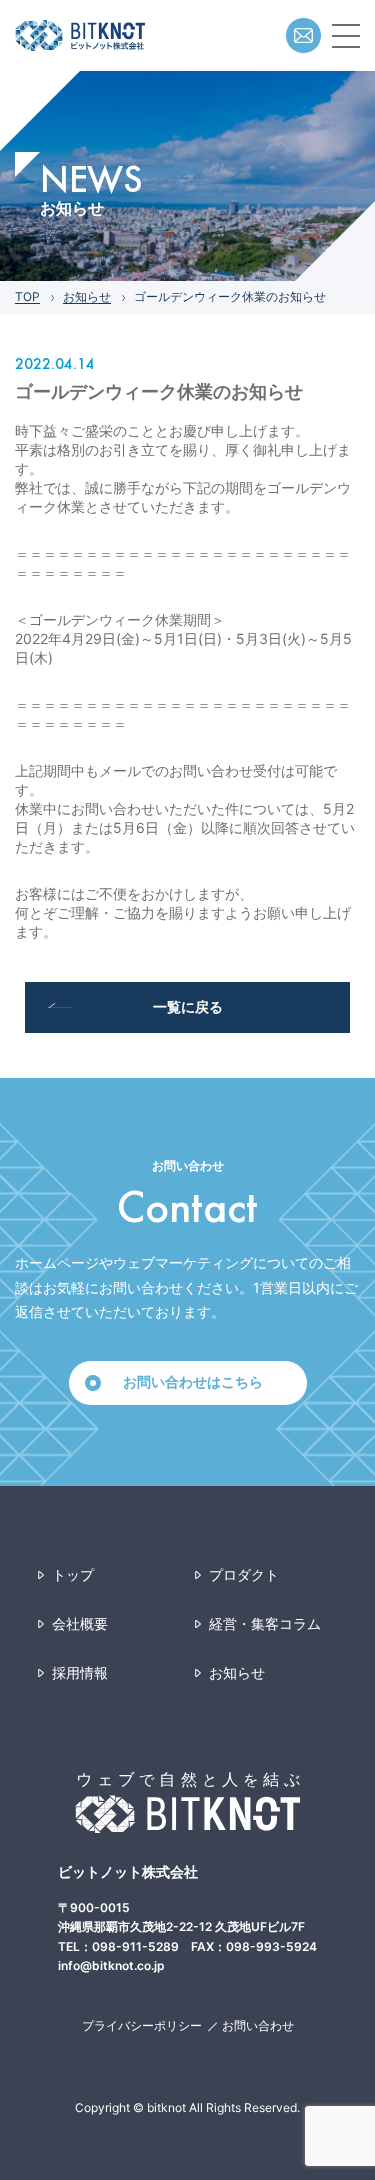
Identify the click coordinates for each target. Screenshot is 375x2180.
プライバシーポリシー (142, 2025)
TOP (27, 296)
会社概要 (80, 1623)
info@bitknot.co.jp (111, 1965)
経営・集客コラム (265, 1623)
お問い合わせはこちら (193, 1381)
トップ (73, 1574)
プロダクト (244, 1574)
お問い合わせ (258, 2025)
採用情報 (80, 1672)
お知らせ (87, 296)
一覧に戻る (188, 1006)
